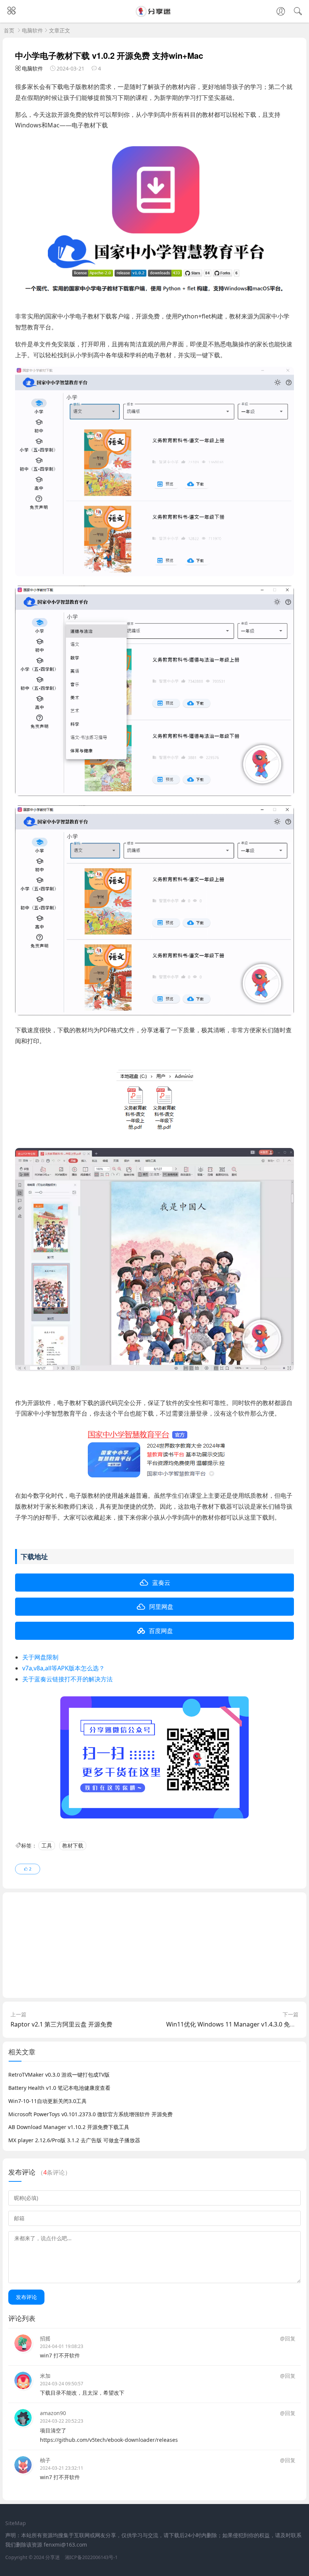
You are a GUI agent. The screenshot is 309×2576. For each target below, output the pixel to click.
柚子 (45, 2460)
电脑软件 (32, 30)
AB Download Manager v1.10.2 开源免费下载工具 (69, 2127)
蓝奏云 (161, 1583)
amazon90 (53, 2413)
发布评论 (26, 2297)
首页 (9, 30)
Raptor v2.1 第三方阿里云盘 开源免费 (61, 2024)
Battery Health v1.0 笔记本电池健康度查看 (59, 2088)
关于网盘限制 (40, 1657)
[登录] (281, 12)
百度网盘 (161, 1631)
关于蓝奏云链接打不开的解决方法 (67, 1679)
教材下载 (73, 1845)
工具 (47, 1845)
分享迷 (53, 2557)
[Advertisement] (154, 1945)
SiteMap (16, 2523)
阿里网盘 (161, 1607)
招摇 (45, 2338)
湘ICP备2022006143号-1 (91, 2557)
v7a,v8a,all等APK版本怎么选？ (63, 1668)
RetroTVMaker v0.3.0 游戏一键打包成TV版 (59, 2075)
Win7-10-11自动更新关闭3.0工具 (47, 2101)
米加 (45, 2376)
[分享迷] (154, 15)
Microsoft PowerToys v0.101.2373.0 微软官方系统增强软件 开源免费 (90, 2114)
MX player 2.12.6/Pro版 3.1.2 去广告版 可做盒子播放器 (74, 2140)
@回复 (288, 2338)
